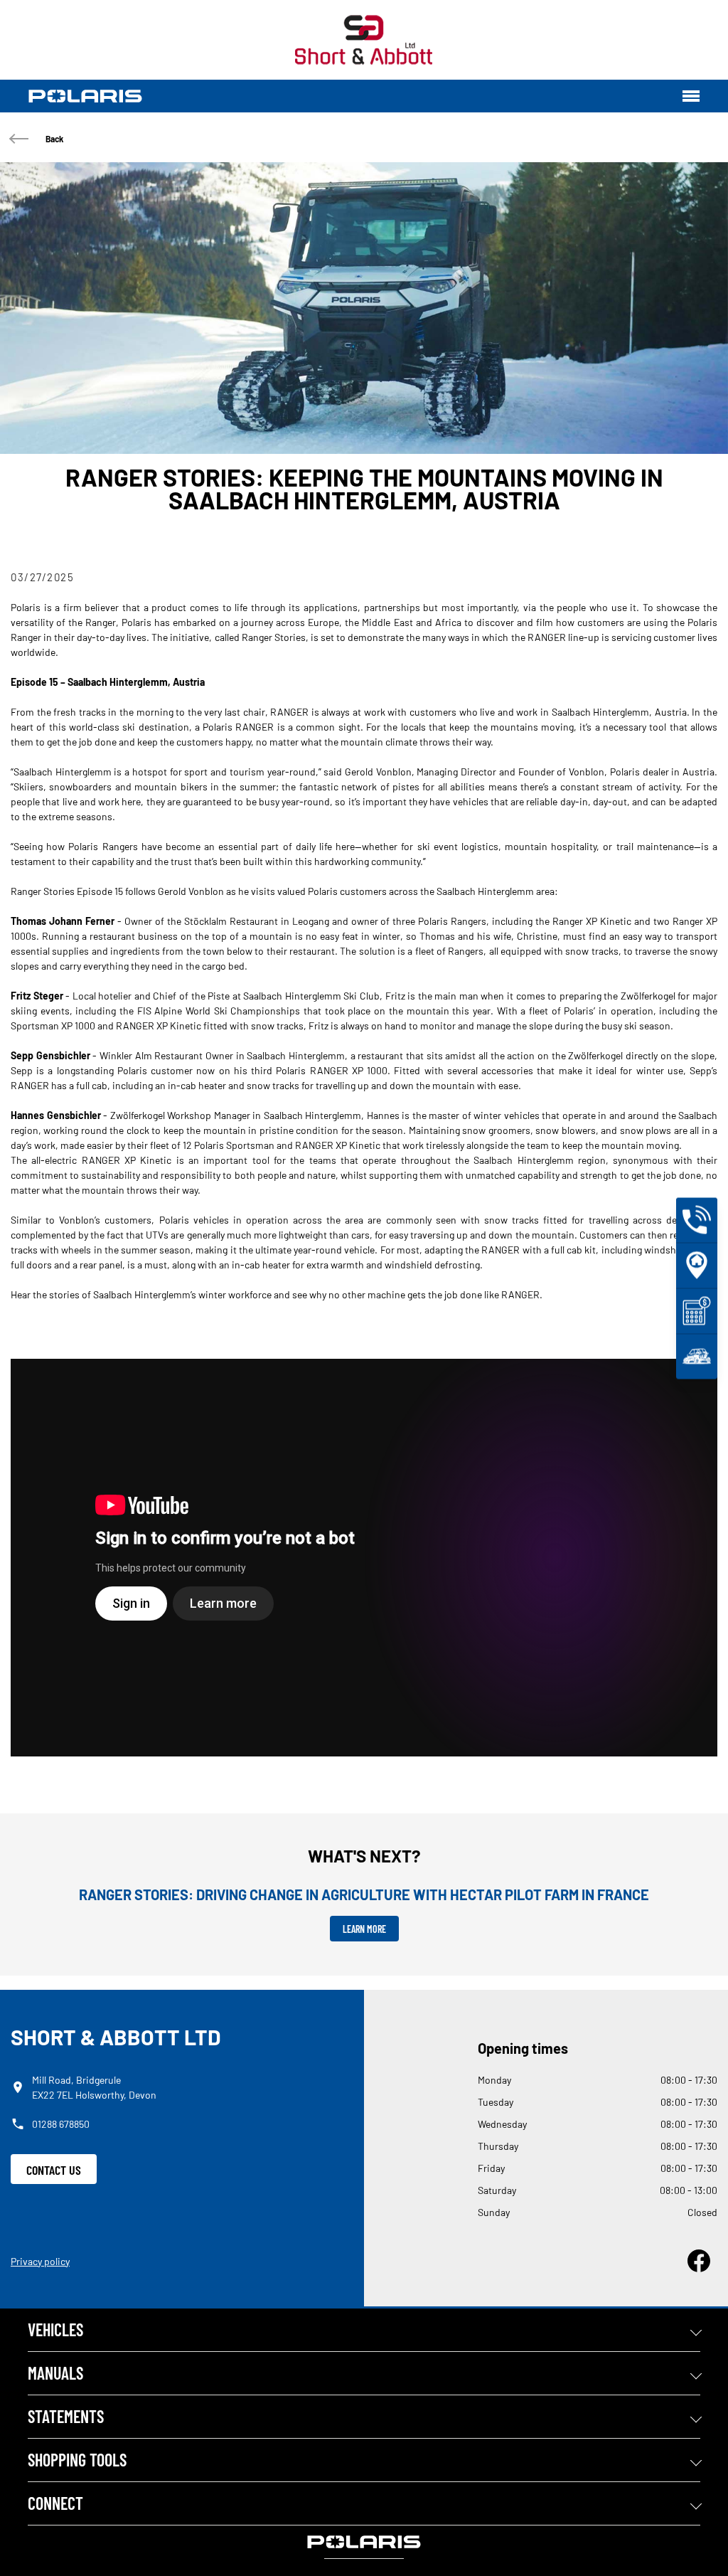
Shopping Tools (77, 2460)
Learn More (364, 1929)
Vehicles (55, 2329)
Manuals (55, 2373)
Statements (66, 2416)
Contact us (54, 2170)
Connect (55, 2503)
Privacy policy (40, 2261)
